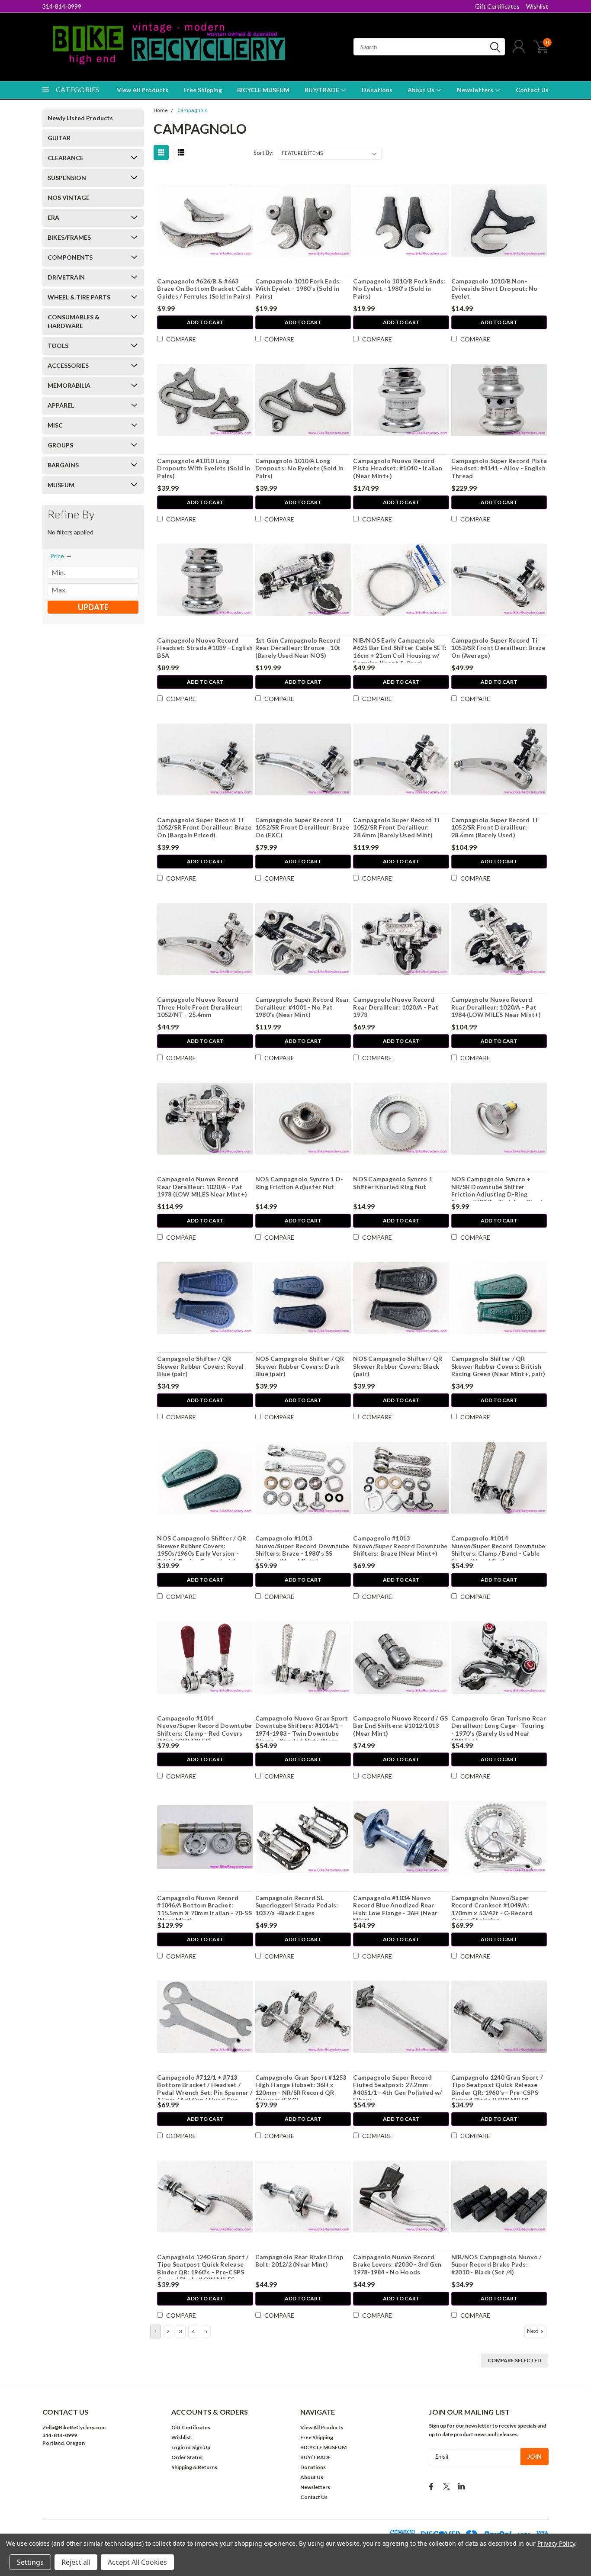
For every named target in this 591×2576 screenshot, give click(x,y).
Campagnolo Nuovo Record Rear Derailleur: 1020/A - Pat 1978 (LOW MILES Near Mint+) (202, 1187)
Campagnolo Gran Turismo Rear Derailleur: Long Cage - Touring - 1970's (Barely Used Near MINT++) (499, 1730)
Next (533, 2331)
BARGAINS (63, 465)
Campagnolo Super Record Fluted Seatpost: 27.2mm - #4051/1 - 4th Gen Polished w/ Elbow (397, 2089)
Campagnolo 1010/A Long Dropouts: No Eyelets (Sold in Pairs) (299, 468)
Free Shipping (203, 90)
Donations (377, 90)
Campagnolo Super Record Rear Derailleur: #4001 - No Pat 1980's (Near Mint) (302, 1007)
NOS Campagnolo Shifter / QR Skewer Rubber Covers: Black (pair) (398, 1366)
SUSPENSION (67, 178)
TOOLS (58, 346)
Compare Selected (514, 2360)
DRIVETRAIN (66, 277)
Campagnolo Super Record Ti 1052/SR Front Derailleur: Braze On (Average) (498, 648)
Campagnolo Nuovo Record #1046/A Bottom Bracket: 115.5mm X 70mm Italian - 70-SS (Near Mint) (204, 1909)
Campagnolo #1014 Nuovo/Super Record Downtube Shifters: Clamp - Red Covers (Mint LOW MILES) (204, 1730)
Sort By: (263, 153)
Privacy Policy (556, 2543)
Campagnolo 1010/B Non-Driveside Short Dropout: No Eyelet (495, 289)
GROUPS (60, 445)
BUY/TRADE (323, 90)
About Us (422, 90)
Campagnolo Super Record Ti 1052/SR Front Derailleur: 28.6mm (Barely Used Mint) (396, 827)
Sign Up (201, 2447)
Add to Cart (205, 322)
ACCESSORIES (68, 365)
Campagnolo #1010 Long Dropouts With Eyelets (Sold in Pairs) (204, 468)
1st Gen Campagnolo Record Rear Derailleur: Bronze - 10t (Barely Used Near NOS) (298, 648)
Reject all (76, 2562)
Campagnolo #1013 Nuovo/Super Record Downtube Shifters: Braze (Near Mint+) (400, 1546)
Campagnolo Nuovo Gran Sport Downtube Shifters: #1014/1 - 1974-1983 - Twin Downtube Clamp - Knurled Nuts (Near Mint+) (302, 1733)
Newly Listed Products (80, 118)
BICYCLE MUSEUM (263, 90)
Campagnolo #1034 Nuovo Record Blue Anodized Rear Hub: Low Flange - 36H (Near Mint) (395, 1909)
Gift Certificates (497, 6)
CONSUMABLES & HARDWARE (74, 321)
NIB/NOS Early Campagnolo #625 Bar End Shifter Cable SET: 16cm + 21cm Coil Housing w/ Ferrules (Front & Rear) (400, 652)
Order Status (187, 2457)
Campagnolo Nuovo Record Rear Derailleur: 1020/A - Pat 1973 (396, 1007)
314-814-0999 (62, 6)
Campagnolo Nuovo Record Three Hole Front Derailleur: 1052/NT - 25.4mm (200, 1007)
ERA (53, 217)
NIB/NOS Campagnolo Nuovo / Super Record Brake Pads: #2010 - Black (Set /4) (496, 2264)
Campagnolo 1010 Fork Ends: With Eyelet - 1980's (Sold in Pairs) (298, 289)
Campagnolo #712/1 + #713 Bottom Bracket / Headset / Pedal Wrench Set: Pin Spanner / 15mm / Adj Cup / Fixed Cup (205, 2089)
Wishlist (537, 6)
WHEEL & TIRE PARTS (79, 297)
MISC (55, 425)
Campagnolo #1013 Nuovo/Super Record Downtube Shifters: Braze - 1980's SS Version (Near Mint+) (302, 1550)
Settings (30, 2562)
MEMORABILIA (69, 385)
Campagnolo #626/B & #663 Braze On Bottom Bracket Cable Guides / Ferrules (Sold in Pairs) (205, 289)
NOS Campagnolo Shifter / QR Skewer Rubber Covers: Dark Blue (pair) (300, 1366)
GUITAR (59, 138)
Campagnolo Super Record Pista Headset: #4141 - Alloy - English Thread (499, 468)
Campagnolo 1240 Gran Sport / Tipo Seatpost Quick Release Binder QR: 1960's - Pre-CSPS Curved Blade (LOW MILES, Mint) (497, 2092)
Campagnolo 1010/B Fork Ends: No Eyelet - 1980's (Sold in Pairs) (399, 289)
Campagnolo (193, 111)
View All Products (143, 90)
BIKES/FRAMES (69, 237)
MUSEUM (61, 485)
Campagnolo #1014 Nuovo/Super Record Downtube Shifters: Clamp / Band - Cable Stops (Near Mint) (498, 1550)
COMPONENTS (70, 257)
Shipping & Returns (194, 2467)
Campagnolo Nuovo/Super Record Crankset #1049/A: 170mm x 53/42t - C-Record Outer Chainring (492, 1909)
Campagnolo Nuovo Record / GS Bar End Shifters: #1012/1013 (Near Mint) (400, 1726)
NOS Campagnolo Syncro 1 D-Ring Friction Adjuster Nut (299, 1183)
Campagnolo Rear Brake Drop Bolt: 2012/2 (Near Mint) (299, 2261)
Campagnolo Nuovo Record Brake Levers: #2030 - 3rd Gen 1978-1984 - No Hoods (397, 2264)
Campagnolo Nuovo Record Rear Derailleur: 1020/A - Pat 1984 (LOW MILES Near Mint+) (496, 1007)
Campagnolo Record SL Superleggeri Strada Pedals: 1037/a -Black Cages (297, 1905)
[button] (102, 2469)
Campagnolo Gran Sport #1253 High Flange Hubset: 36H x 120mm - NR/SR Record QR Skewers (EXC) (301, 2089)
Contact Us (532, 90)
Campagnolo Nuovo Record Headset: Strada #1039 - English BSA (205, 648)
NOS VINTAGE (69, 198)
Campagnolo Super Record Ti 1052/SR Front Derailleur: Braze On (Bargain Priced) (204, 827)
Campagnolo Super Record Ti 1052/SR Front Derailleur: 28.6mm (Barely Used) (495, 827)
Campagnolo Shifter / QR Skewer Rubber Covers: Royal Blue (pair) (200, 1366)
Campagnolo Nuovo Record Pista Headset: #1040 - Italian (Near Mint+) (398, 468)
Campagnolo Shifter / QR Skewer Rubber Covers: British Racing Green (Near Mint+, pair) (498, 1366)
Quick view (205, 220)
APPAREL (61, 405)
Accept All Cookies (137, 2562)
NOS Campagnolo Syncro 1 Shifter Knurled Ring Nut (393, 1183)
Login (178, 2447)
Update (93, 607)
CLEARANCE (66, 158)
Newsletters (476, 90)
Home (161, 111)
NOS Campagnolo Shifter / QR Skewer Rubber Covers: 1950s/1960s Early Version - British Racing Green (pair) (202, 1550)
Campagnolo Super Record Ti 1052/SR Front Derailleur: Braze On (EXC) (302, 827)
